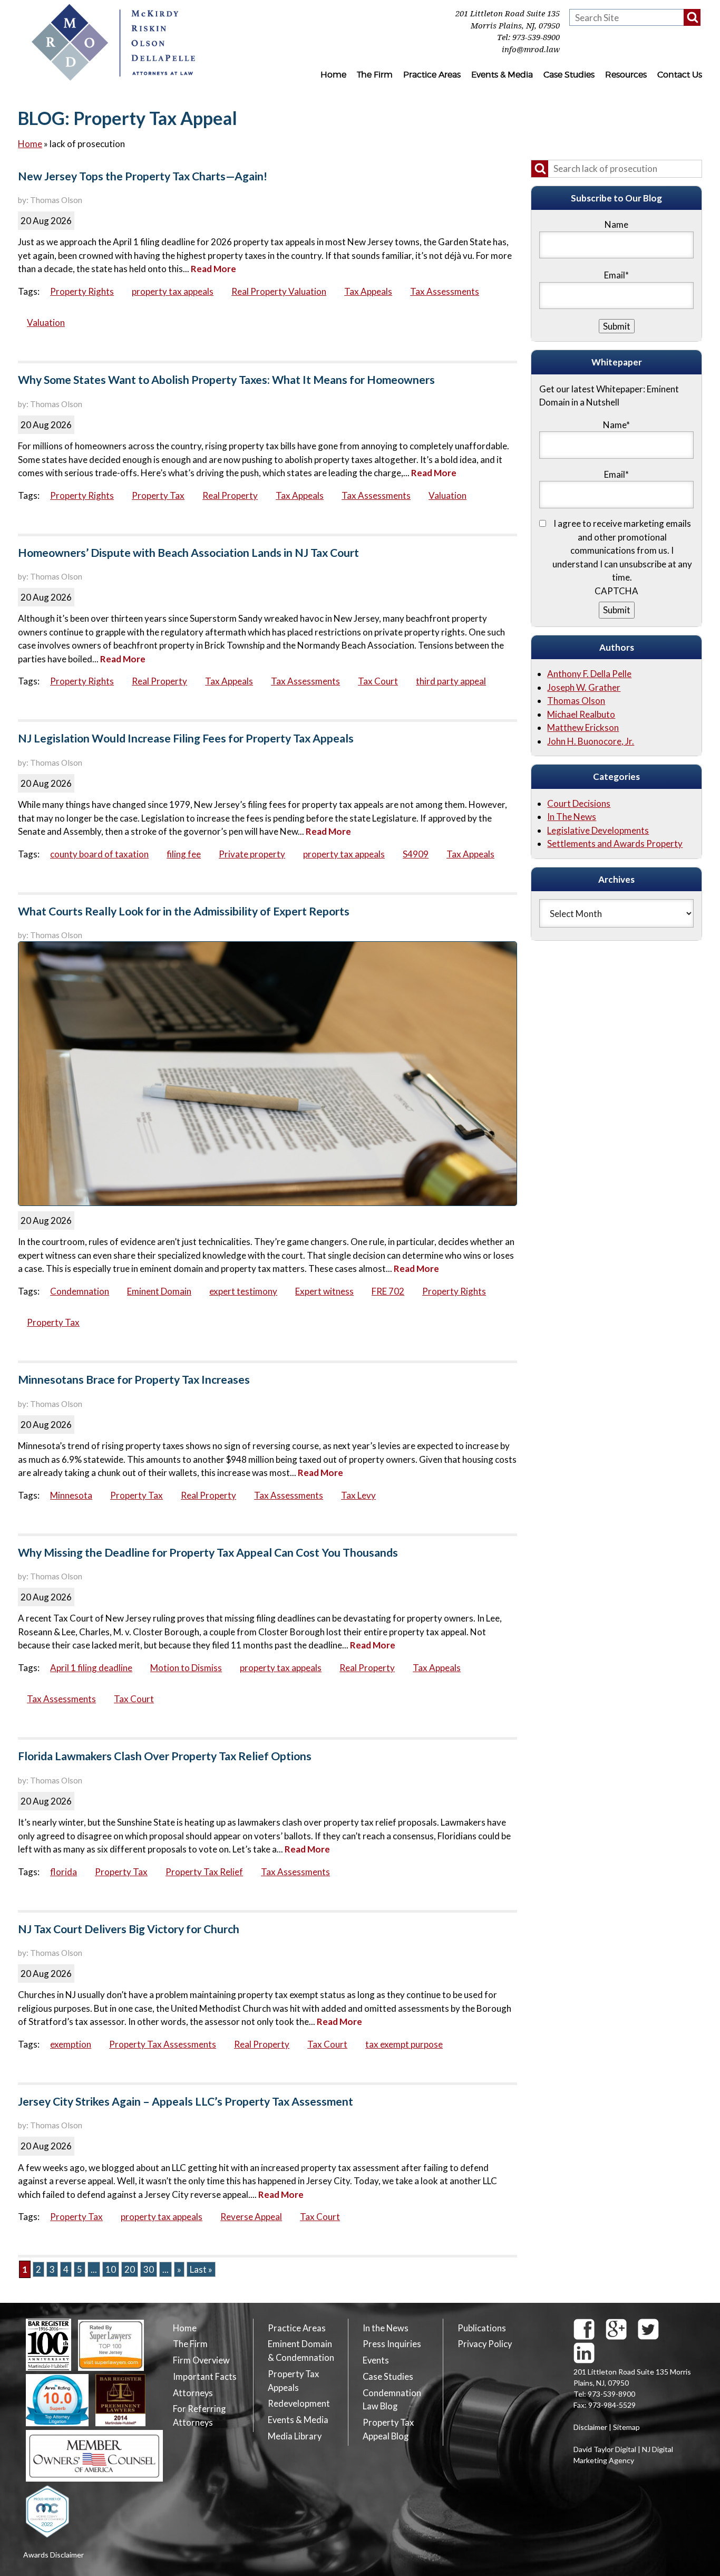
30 (149, 2269)
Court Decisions (579, 803)
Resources (626, 75)
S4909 (416, 854)
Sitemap (626, 2427)
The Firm (375, 75)
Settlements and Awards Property (615, 843)
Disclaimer (590, 2427)
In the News (386, 2328)
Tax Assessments (445, 291)
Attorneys (193, 2393)
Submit (617, 610)
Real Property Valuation (279, 291)
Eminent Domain (159, 1291)
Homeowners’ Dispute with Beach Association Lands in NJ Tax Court (188, 553)
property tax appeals (173, 291)
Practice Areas (432, 75)
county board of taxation (99, 854)
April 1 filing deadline (91, 1668)
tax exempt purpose (404, 2044)
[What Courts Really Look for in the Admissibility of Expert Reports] (267, 1074)
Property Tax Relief (204, 1872)
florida (64, 1872)
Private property (252, 854)
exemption (71, 2044)
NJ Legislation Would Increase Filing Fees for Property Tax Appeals (186, 738)
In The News (572, 817)
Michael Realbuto (581, 714)
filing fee (184, 854)
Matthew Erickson (583, 727)
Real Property (230, 495)
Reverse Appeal (251, 2217)
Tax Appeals (368, 291)
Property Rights (82, 291)
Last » (201, 2269)
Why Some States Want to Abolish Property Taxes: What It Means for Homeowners (226, 380)
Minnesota (71, 1495)
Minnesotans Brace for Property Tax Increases (134, 1379)
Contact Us (680, 75)
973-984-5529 (612, 2405)
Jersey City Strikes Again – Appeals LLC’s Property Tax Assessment (186, 2101)
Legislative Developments (598, 830)
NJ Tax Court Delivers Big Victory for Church (129, 1929)
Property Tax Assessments (163, 2044)
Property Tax (158, 495)
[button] (692, 17)
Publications (482, 2328)
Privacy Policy (485, 2344)
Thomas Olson (576, 701)
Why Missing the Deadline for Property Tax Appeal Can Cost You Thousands (208, 1552)
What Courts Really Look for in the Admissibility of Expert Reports (184, 911)
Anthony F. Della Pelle (589, 674)
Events (376, 2360)
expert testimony (243, 1291)
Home (333, 75)
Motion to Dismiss (186, 1668)
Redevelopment (299, 2404)
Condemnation (80, 1291)
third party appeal (451, 681)
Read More (213, 269)
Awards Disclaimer (53, 2555)
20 (130, 2269)
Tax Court (378, 681)
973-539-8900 (536, 37)
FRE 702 (388, 1291)
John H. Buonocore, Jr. (591, 741)
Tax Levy (358, 1495)
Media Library (295, 2436)
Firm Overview (201, 2360)
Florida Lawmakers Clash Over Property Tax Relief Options (165, 1756)
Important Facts (205, 2377)
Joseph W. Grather (584, 687)
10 (111, 2269)
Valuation (46, 322)
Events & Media (502, 75)
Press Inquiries (392, 2344)
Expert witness (324, 1291)
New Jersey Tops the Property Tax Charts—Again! (143, 176)
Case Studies (569, 75)
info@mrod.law (531, 50)
